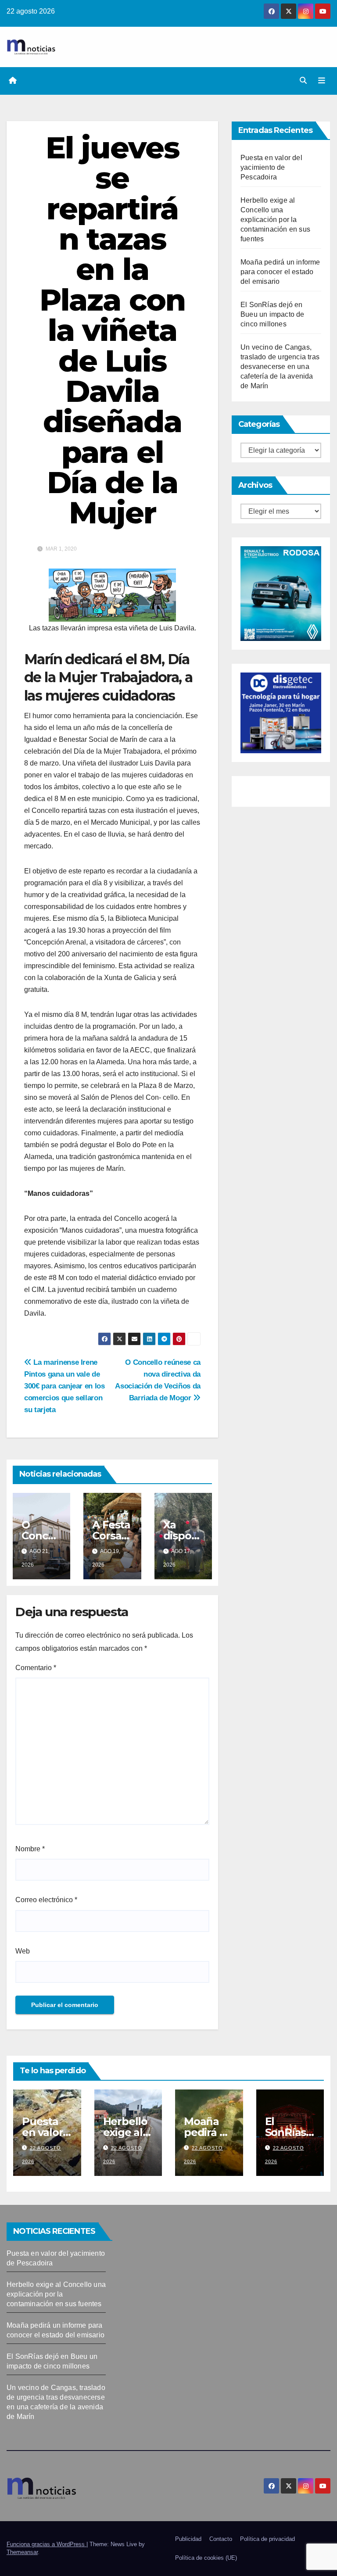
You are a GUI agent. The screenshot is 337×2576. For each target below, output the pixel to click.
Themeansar (22, 2552)
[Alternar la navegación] (322, 81)
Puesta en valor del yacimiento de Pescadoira (271, 167)
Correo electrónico (46, 1900)
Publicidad (188, 2539)
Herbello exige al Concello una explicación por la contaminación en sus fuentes (275, 220)
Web (23, 1951)
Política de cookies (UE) (206, 2558)
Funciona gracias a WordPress (47, 2544)
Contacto (221, 2539)
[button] (303, 80)
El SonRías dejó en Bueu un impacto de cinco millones (272, 314)
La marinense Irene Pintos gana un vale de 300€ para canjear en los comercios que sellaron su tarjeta (65, 1386)
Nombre (30, 1849)
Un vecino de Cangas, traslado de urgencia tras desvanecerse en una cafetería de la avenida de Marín (280, 367)
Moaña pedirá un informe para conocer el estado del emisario (280, 272)
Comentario (36, 1668)
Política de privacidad (267, 2539)
